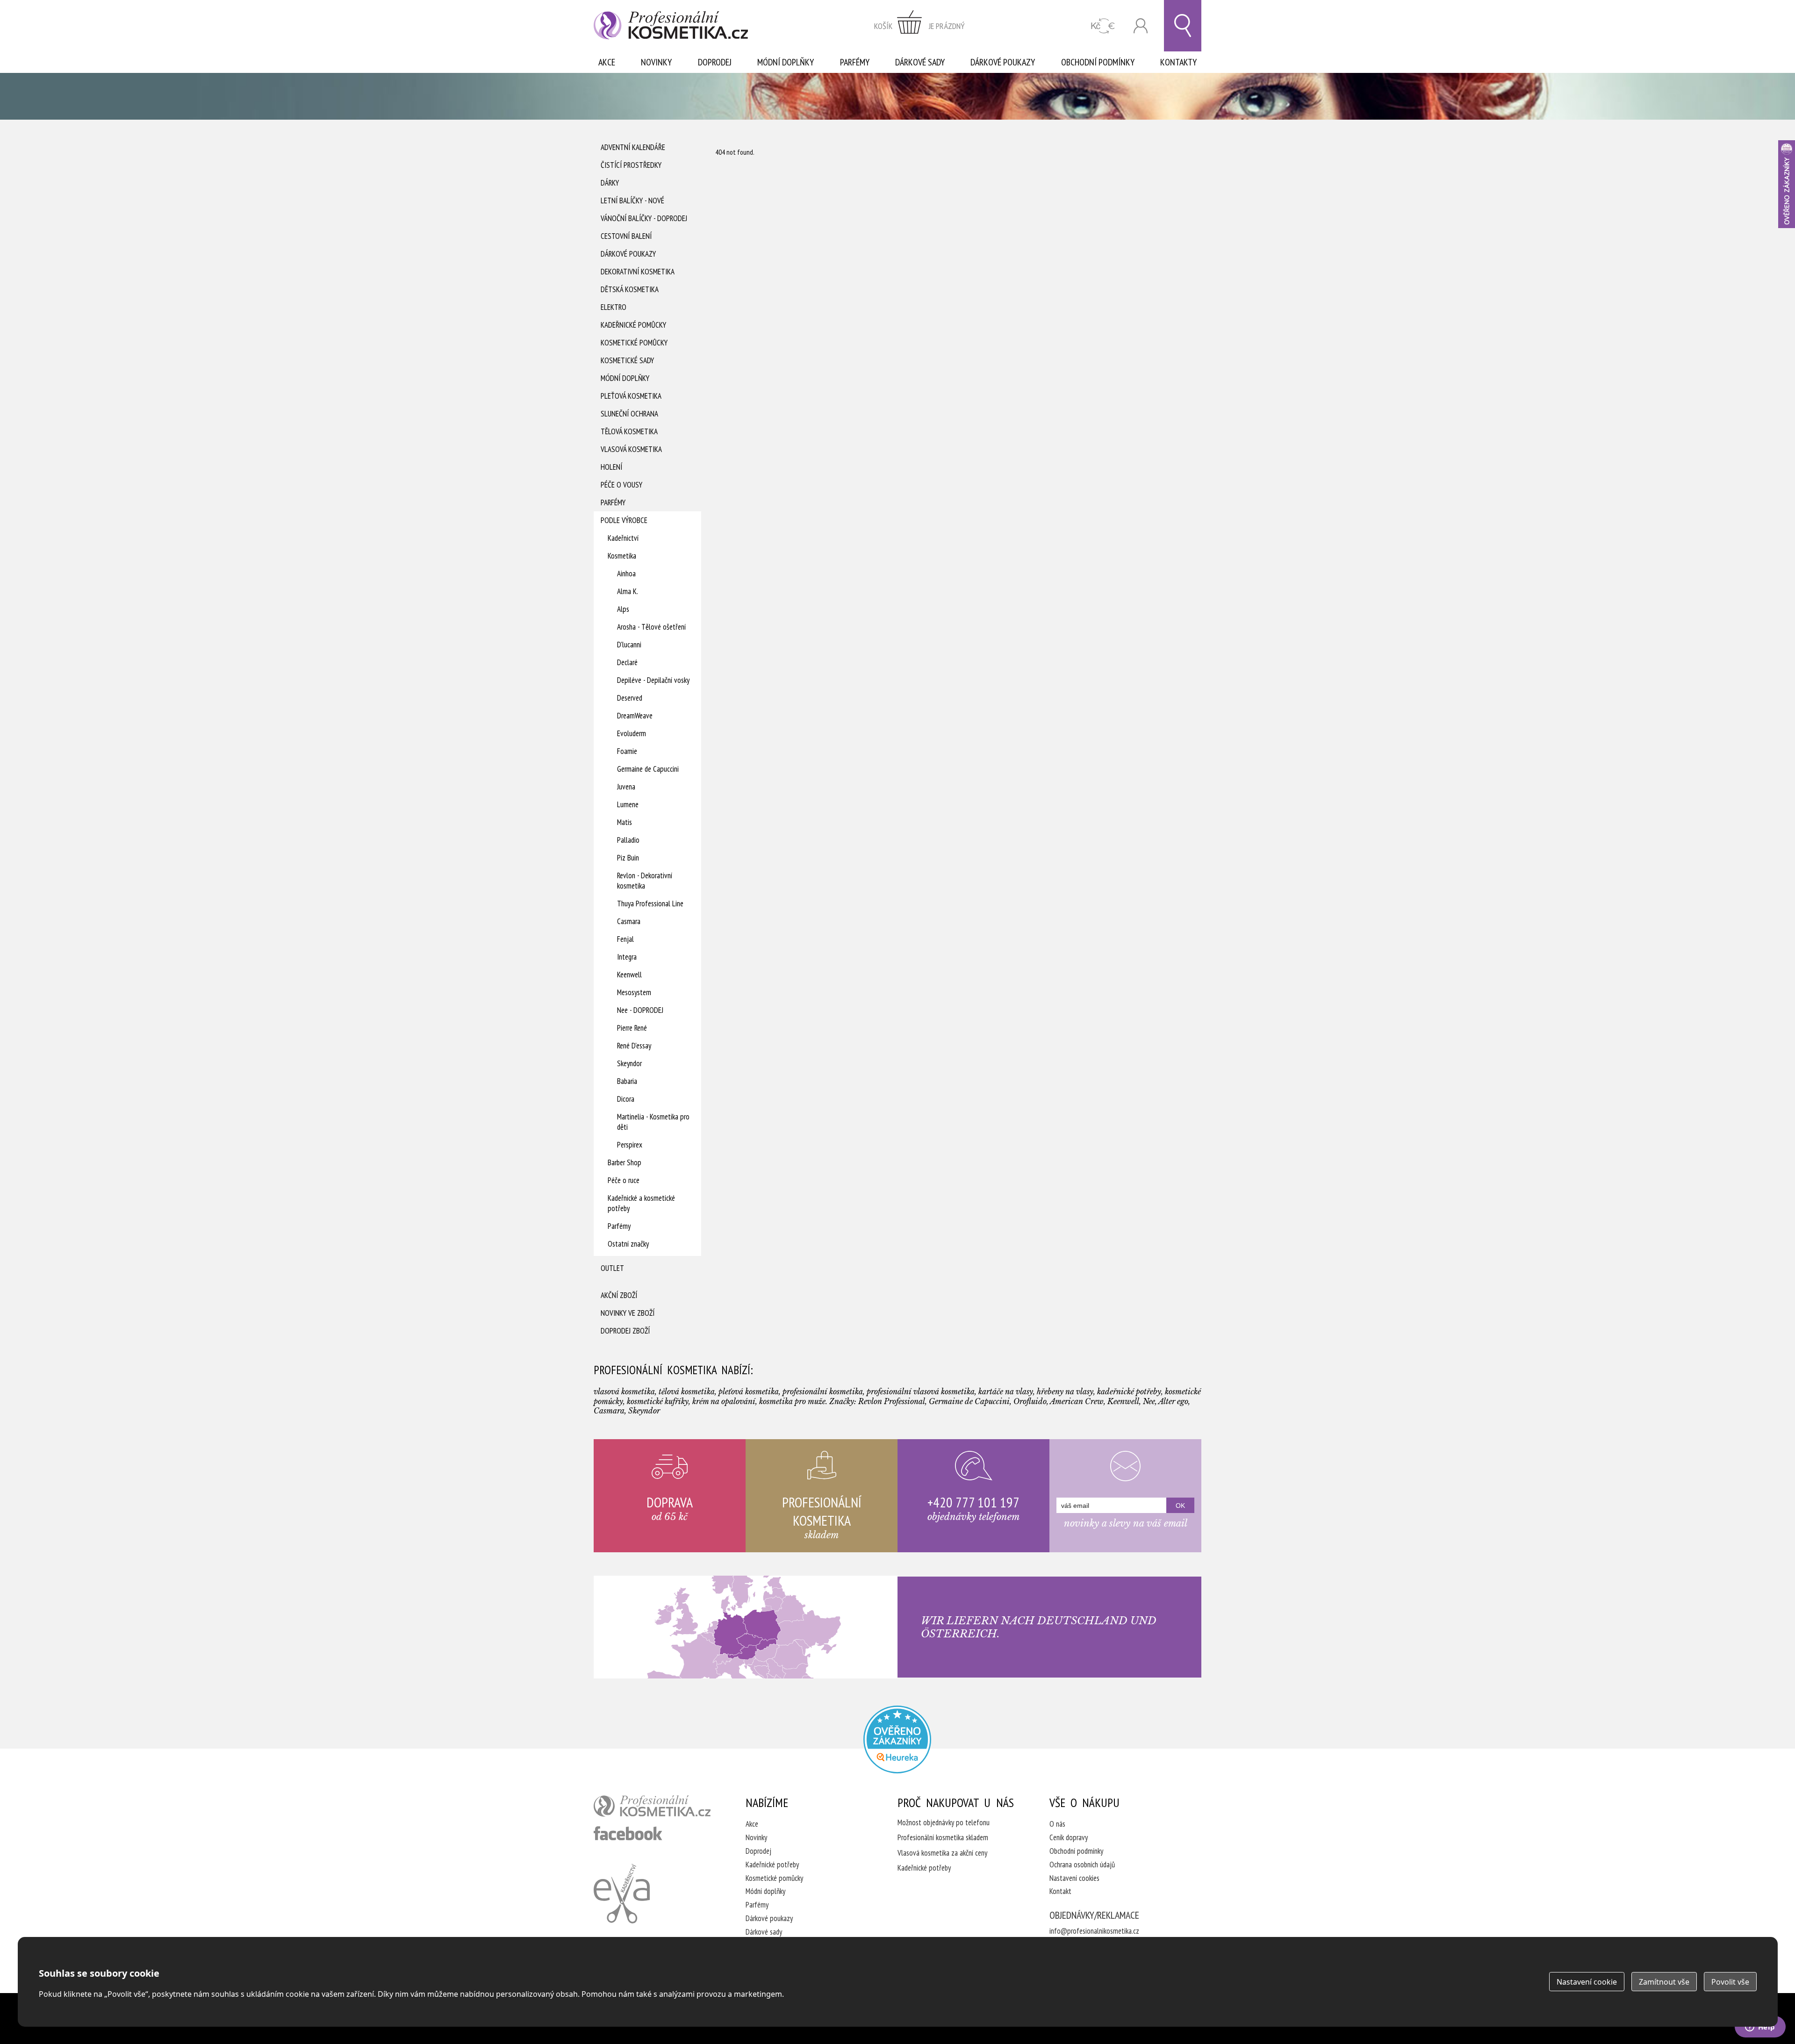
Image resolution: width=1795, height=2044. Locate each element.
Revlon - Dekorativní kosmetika (645, 881)
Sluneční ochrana (629, 414)
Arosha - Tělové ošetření (651, 627)
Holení (611, 467)
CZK (1103, 26)
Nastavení (1587, 1982)
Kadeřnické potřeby (772, 1865)
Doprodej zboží (625, 1331)
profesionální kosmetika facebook (628, 1833)
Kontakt (1060, 1891)
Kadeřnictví (623, 538)
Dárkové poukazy (1003, 62)
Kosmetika (622, 556)
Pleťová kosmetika (631, 396)
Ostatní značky (628, 1244)
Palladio (628, 840)
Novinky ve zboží (628, 1313)
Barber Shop (625, 1162)
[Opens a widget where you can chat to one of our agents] (1760, 2028)
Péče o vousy (621, 485)
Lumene (628, 804)
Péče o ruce (624, 1180)
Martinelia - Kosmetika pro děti (653, 1122)
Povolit (1730, 1982)
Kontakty (1178, 62)
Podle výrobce (624, 520)
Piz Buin (628, 858)
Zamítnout (1664, 1982)
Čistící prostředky (631, 165)
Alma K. (628, 591)
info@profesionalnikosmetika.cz (1094, 1931)
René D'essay (634, 1046)
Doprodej (715, 62)
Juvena (626, 787)
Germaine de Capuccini (648, 769)
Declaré (627, 662)
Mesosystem (634, 992)
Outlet (612, 1268)
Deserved (630, 698)
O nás (1057, 1824)
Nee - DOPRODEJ (640, 1010)
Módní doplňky (786, 62)
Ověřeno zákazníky (1787, 184)
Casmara (629, 921)
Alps (623, 609)
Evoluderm (632, 733)
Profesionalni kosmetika (897, 1739)
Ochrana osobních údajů (1082, 1865)
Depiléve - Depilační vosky (653, 680)
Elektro (614, 307)
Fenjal (625, 939)
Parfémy (855, 62)
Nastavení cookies (1074, 1878)
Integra (627, 957)
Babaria (627, 1081)
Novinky (656, 62)
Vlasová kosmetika (631, 449)
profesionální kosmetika (652, 1806)
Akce (607, 62)
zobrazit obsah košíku (919, 26)
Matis (625, 822)
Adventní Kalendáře (633, 147)
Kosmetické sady (627, 360)
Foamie (627, 751)
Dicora (626, 1099)
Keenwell (629, 975)
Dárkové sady (920, 62)
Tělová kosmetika (629, 431)
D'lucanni (629, 645)
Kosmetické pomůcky (634, 343)
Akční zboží (619, 1295)
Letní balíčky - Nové (632, 201)
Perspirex (630, 1145)
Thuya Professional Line (650, 904)
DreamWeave (635, 716)
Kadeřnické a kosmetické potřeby (641, 1203)
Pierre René (632, 1028)
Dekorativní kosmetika (638, 272)
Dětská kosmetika (630, 289)
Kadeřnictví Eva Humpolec (622, 1893)
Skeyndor (629, 1063)
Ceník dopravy (1069, 1837)
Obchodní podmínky (1098, 62)
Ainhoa (626, 574)
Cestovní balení (626, 236)
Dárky (610, 183)
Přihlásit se (1141, 26)
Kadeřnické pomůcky (633, 325)
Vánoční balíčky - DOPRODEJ (644, 218)
